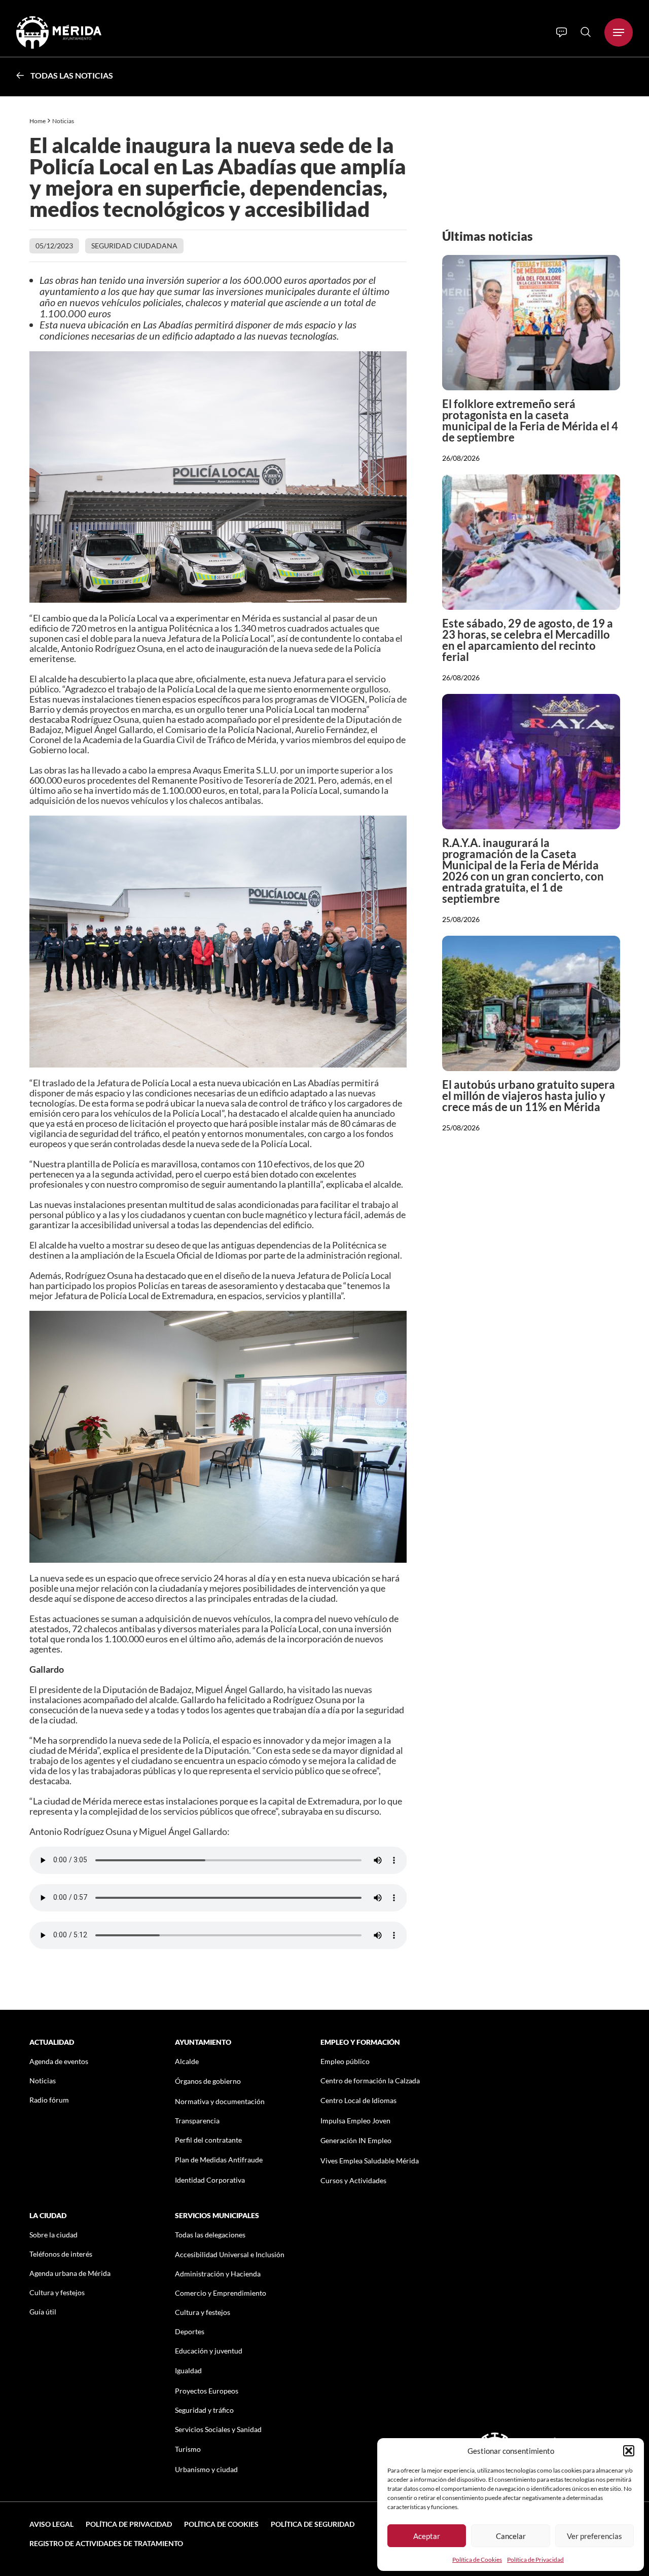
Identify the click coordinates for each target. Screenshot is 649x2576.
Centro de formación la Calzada (370, 2081)
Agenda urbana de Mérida (70, 2273)
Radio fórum (49, 2100)
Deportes (190, 2331)
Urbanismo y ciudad (206, 2469)
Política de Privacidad (535, 2560)
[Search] (586, 32)
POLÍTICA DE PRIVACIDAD (129, 2524)
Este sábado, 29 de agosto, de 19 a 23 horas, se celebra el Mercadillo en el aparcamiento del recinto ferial (528, 640)
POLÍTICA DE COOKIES (221, 2524)
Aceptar (427, 2536)
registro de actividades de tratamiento (106, 2543)
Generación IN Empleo (356, 2140)
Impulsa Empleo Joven (355, 2121)
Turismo (188, 2449)
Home (38, 121)
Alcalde (187, 2061)
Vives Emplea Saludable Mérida (370, 2161)
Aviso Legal (51, 2524)
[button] (629, 2451)
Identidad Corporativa (210, 2180)
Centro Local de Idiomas (358, 2100)
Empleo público (345, 2061)
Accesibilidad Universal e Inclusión (230, 2254)
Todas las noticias (72, 75)
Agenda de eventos (59, 2061)
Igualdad (188, 2370)
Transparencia (197, 2121)
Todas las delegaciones (210, 2235)
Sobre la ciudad (53, 2235)
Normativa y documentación (220, 2101)
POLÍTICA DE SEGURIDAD (313, 2524)
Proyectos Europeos (207, 2391)
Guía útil (43, 2312)
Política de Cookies (477, 2560)
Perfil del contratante (208, 2140)
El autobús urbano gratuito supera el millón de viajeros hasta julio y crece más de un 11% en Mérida (529, 1096)
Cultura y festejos (57, 2292)
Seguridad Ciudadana (134, 246)
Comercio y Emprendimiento (221, 2293)
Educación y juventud (209, 2351)
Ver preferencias (594, 2536)
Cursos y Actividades (353, 2180)
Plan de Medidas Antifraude (219, 2160)
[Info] (562, 32)
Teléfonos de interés (61, 2254)
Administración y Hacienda (218, 2274)
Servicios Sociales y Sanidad (218, 2429)
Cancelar (511, 2536)
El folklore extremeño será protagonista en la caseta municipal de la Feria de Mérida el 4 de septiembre (530, 420)
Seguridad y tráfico (204, 2410)
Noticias (64, 121)
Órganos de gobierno (208, 2081)
